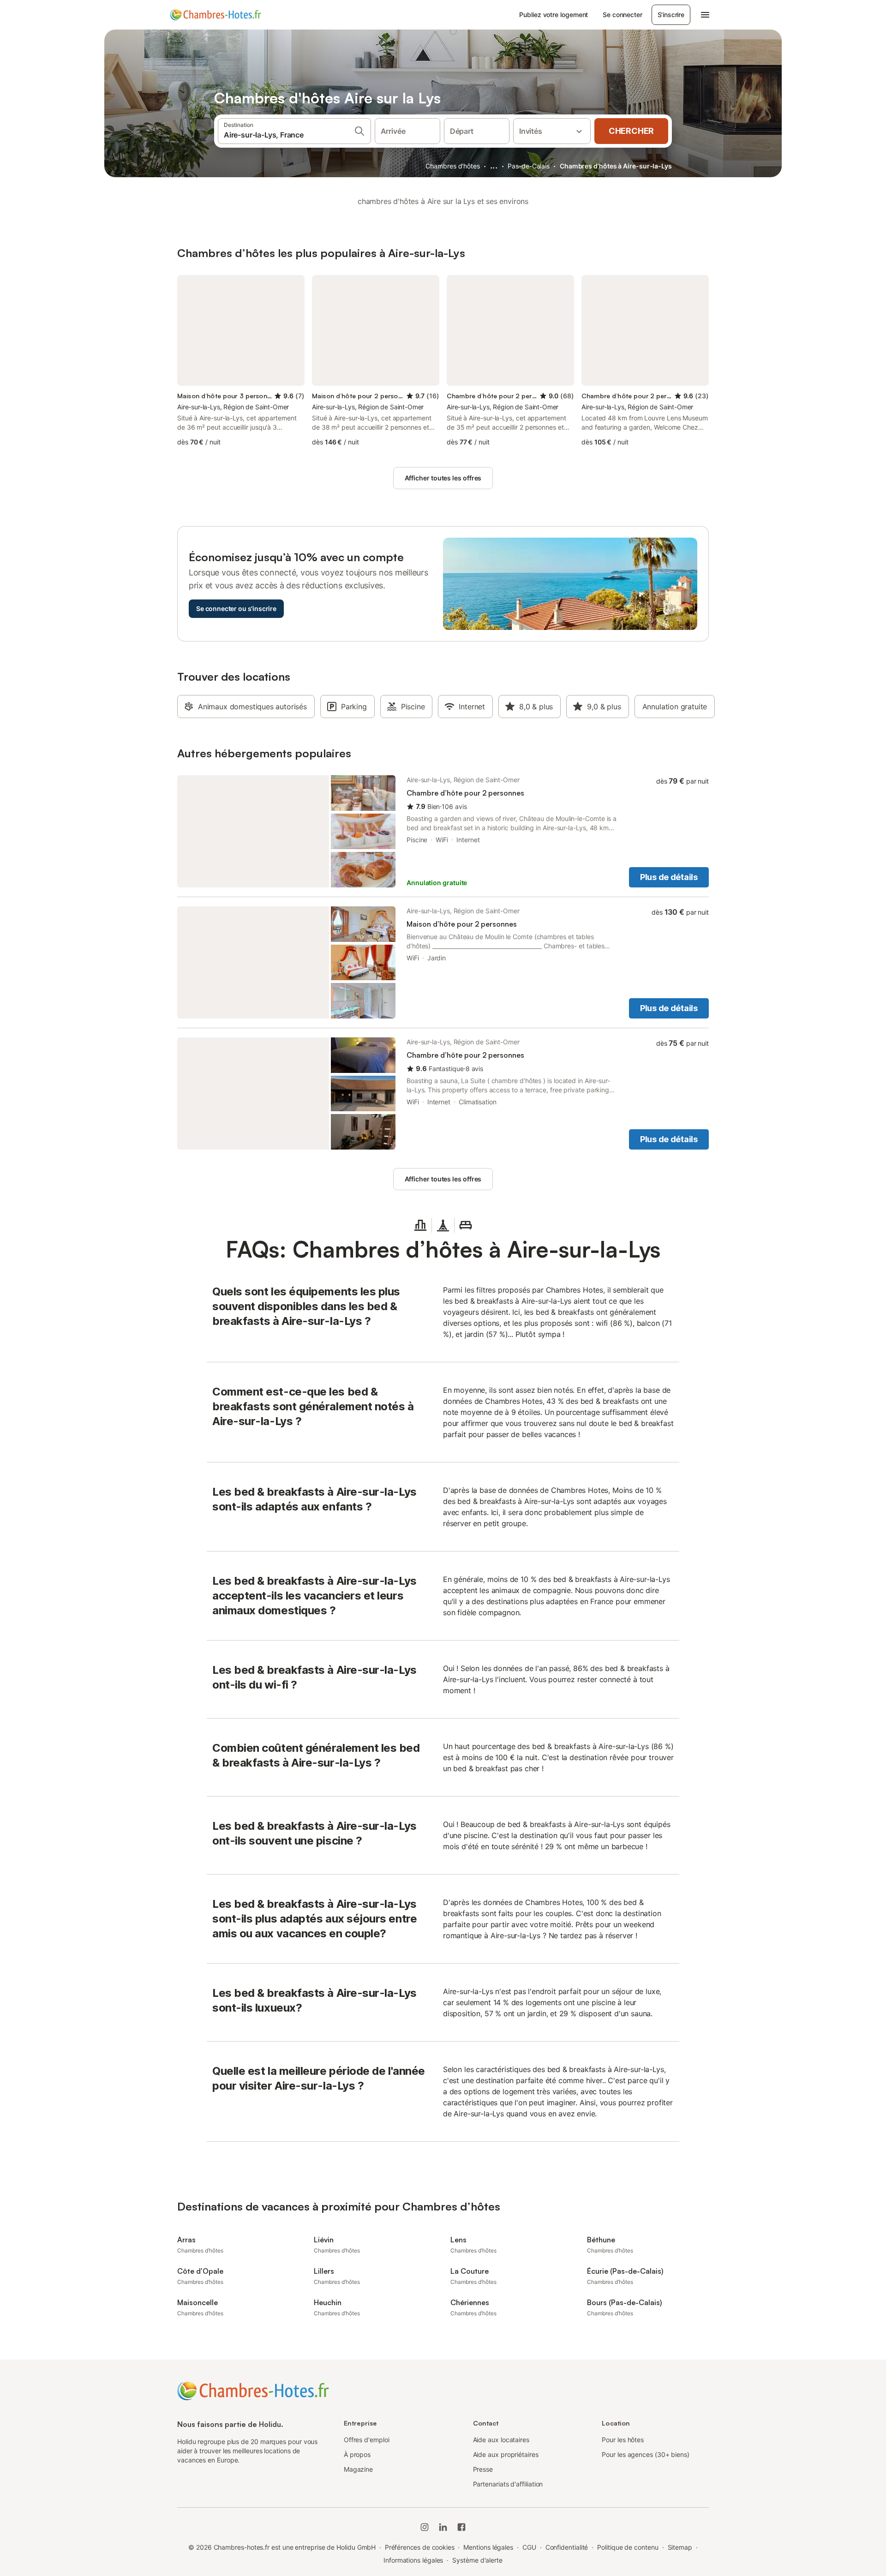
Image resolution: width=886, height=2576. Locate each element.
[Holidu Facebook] (461, 2527)
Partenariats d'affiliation (508, 2484)
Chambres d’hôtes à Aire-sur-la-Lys (616, 166)
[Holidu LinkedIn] (443, 2527)
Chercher (631, 131)
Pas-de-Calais (529, 166)
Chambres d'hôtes (453, 166)
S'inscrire (671, 15)
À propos (357, 2454)
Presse (483, 2469)
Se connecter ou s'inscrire (236, 608)
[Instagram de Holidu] (425, 2527)
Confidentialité (567, 2547)
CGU (529, 2547)
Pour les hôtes (623, 2440)
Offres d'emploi (367, 2440)
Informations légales (413, 2560)
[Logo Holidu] (216, 15)
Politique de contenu (628, 2547)
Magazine (358, 2469)
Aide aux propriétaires (506, 2454)
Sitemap (680, 2547)
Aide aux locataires (501, 2440)
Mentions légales (488, 2547)
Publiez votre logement (554, 15)
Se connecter (622, 15)
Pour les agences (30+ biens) (646, 2454)
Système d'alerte (477, 2560)
